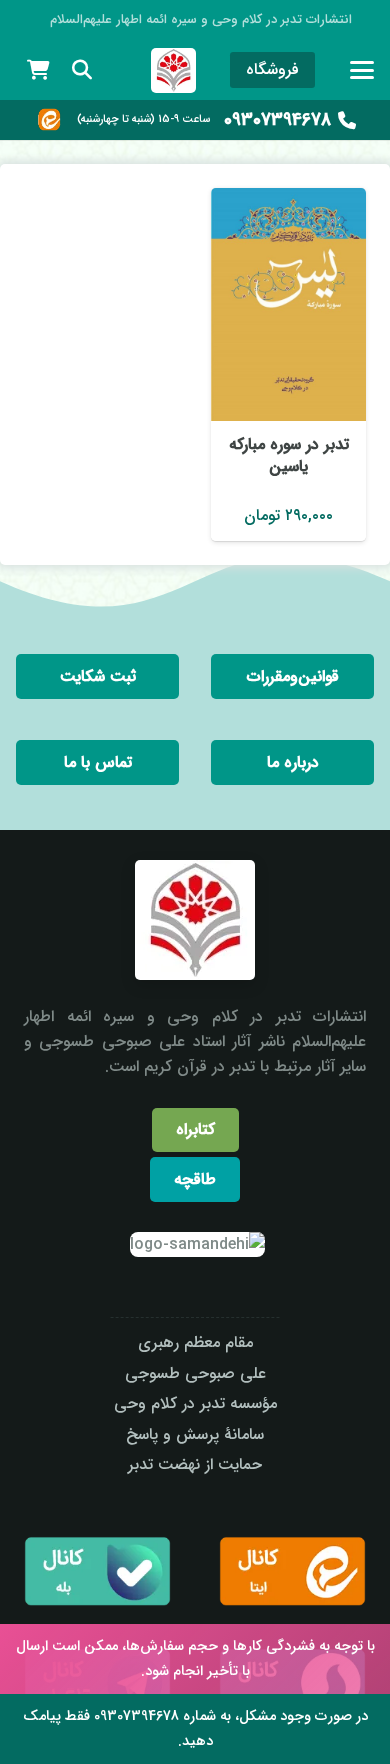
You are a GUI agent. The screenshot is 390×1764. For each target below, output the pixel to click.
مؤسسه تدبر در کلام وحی (195, 1403)
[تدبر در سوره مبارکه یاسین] (288, 304)
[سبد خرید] (38, 70)
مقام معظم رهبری (195, 1342)
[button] (362, 70)
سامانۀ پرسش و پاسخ (195, 1434)
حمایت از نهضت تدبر (195, 1464)
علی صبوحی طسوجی (195, 1373)
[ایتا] (49, 120)
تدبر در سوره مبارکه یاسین (289, 455)
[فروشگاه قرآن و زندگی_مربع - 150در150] (173, 70)
